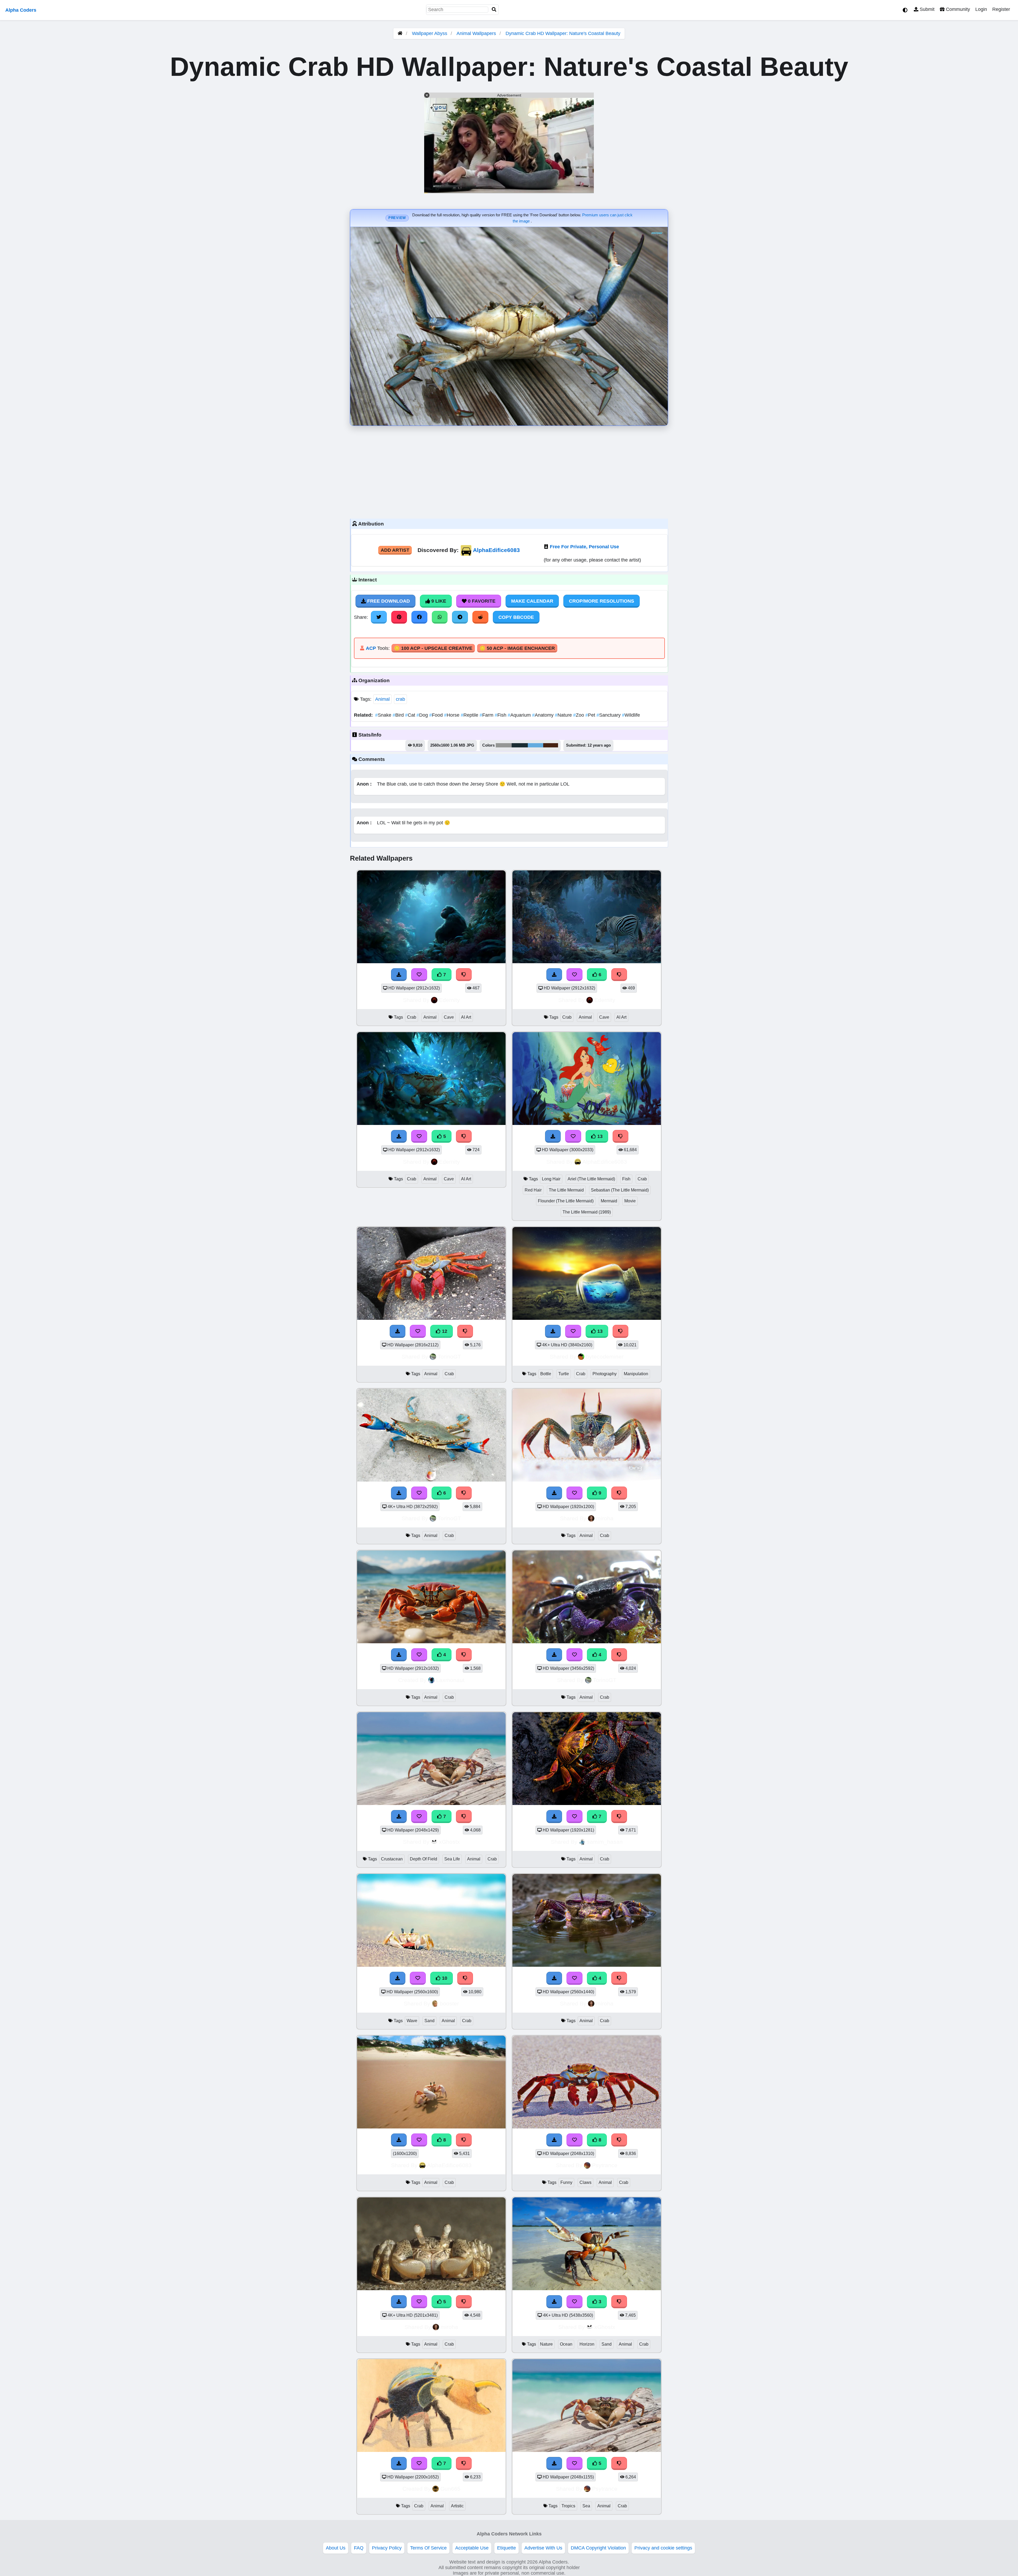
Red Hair (533, 1190)
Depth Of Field (424, 1859)
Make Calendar (532, 601)
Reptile (470, 715)
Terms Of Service (428, 2548)
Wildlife (631, 715)
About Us (336, 2548)
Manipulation (636, 1374)
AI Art (466, 1017)
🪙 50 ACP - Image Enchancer (517, 648)
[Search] (494, 10)
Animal (382, 699)
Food (437, 715)
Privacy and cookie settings (663, 2548)
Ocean (566, 2344)
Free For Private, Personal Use (584, 547)
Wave (412, 2021)
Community (957, 9)
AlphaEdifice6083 (496, 550)
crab (400, 699)
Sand (429, 2021)
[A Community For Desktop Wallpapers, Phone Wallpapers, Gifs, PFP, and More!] (400, 33)
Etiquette (506, 2548)
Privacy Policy (387, 2548)
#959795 (504, 745)
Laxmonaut (450, 1680)
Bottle (546, 1374)
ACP (371, 648)
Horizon (587, 2344)
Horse (452, 715)
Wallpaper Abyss (430, 33)
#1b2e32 (520, 745)
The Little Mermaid (566, 1190)
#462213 (551, 745)
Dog (423, 715)
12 (444, 1331)
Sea (586, 2506)
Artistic (457, 2506)
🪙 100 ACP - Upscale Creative (433, 648)
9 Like (438, 601)
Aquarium (520, 715)
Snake (384, 715)
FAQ (359, 2548)
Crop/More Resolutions (602, 601)
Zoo (579, 715)
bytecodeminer (605, 1357)
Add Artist (395, 550)
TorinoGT (449, 1357)
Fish (501, 715)
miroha (605, 1518)
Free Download (388, 601)
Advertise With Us (543, 2548)
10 (444, 1978)
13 (599, 1136)
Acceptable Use (472, 2548)
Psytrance (605, 2165)
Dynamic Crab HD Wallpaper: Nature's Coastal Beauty (563, 33)
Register (1001, 9)
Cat (411, 715)
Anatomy (543, 715)
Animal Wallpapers (477, 33)
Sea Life (452, 1859)
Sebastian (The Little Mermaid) (620, 1190)
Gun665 (450, 2489)
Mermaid (609, 1201)
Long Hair (551, 1179)
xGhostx (449, 1842)
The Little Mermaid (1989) (587, 1212)
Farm (487, 715)
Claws (585, 2182)
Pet (591, 715)
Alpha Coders (21, 10)
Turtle (564, 1374)
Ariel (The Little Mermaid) (591, 1179)
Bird (399, 715)
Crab (412, 1017)
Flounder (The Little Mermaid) (566, 1201)
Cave (449, 1017)
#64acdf (536, 745)
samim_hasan (605, 1842)
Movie (630, 1201)
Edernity (449, 1000)
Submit (926, 9)
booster (449, 2003)
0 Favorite (481, 601)
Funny (566, 2182)
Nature (564, 715)
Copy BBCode (516, 617)
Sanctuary (609, 715)
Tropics (568, 2506)
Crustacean (392, 1859)
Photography (605, 1374)
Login (981, 9)
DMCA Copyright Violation (598, 2548)
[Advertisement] (509, 471)
